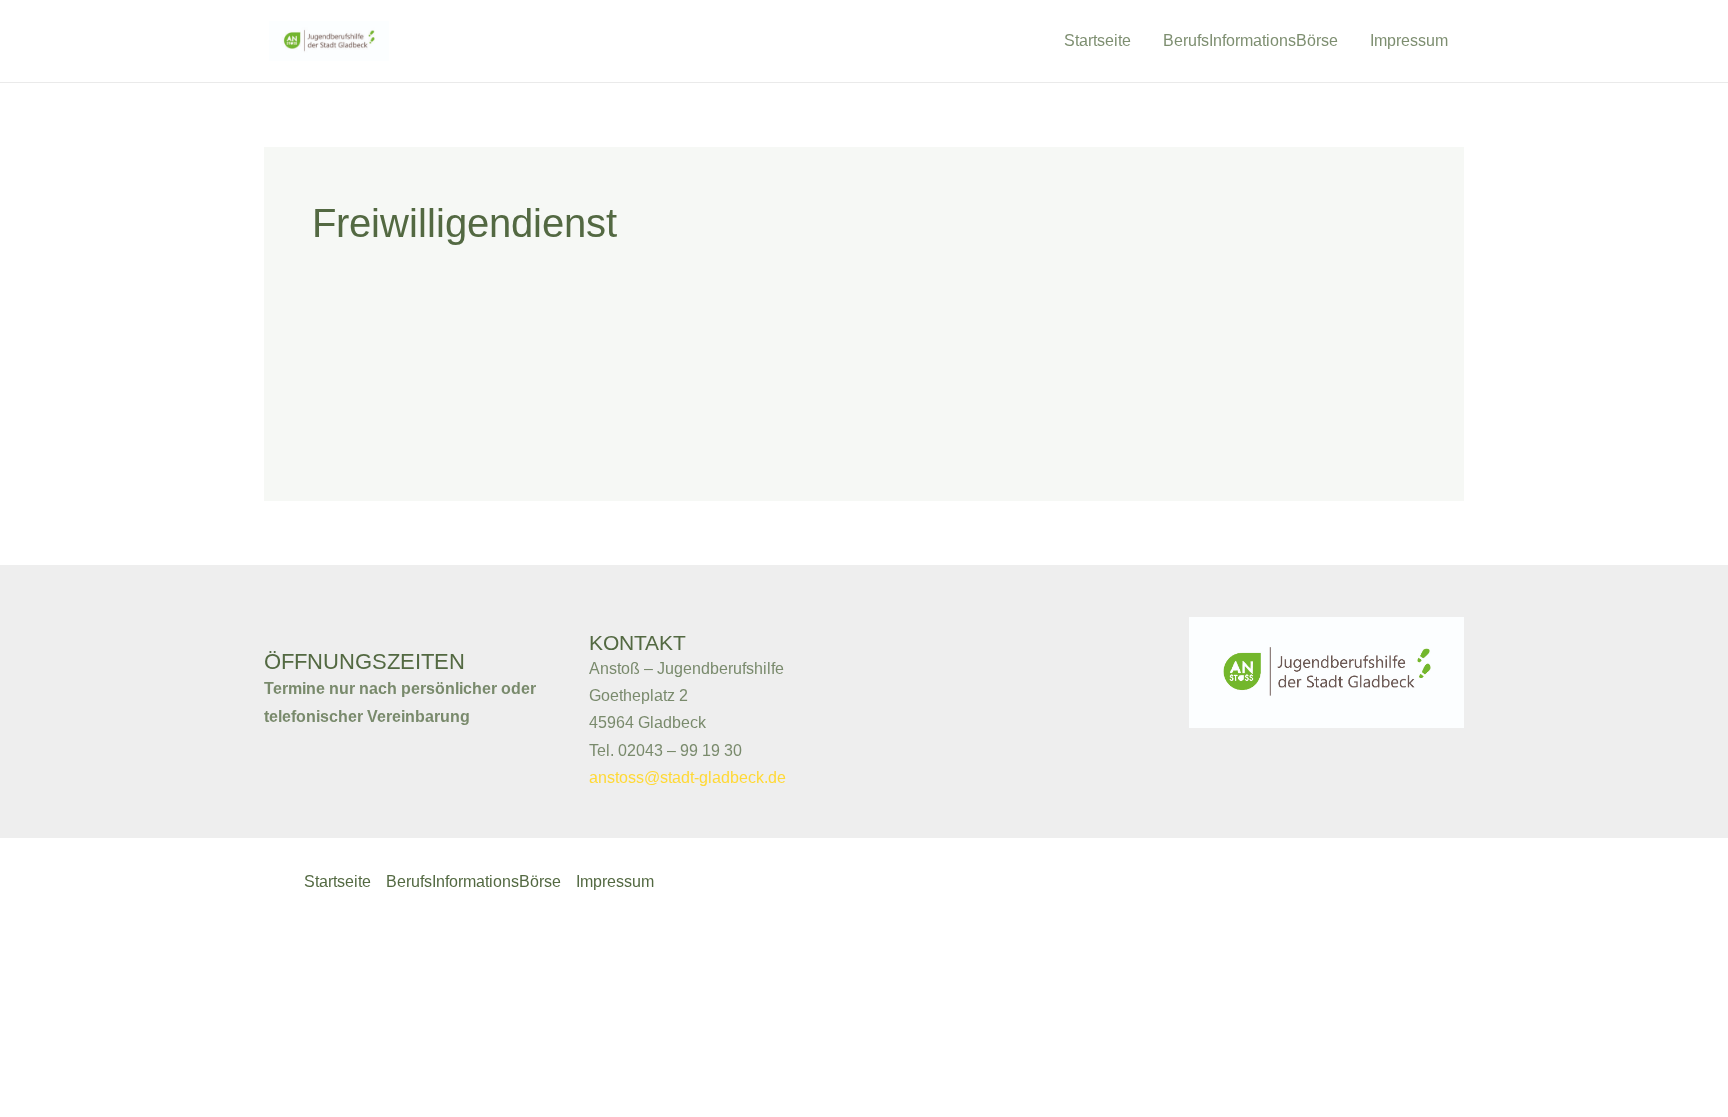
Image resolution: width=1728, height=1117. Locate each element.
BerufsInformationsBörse (1250, 40)
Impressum (1409, 40)
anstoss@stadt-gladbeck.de (687, 777)
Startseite (1097, 40)
